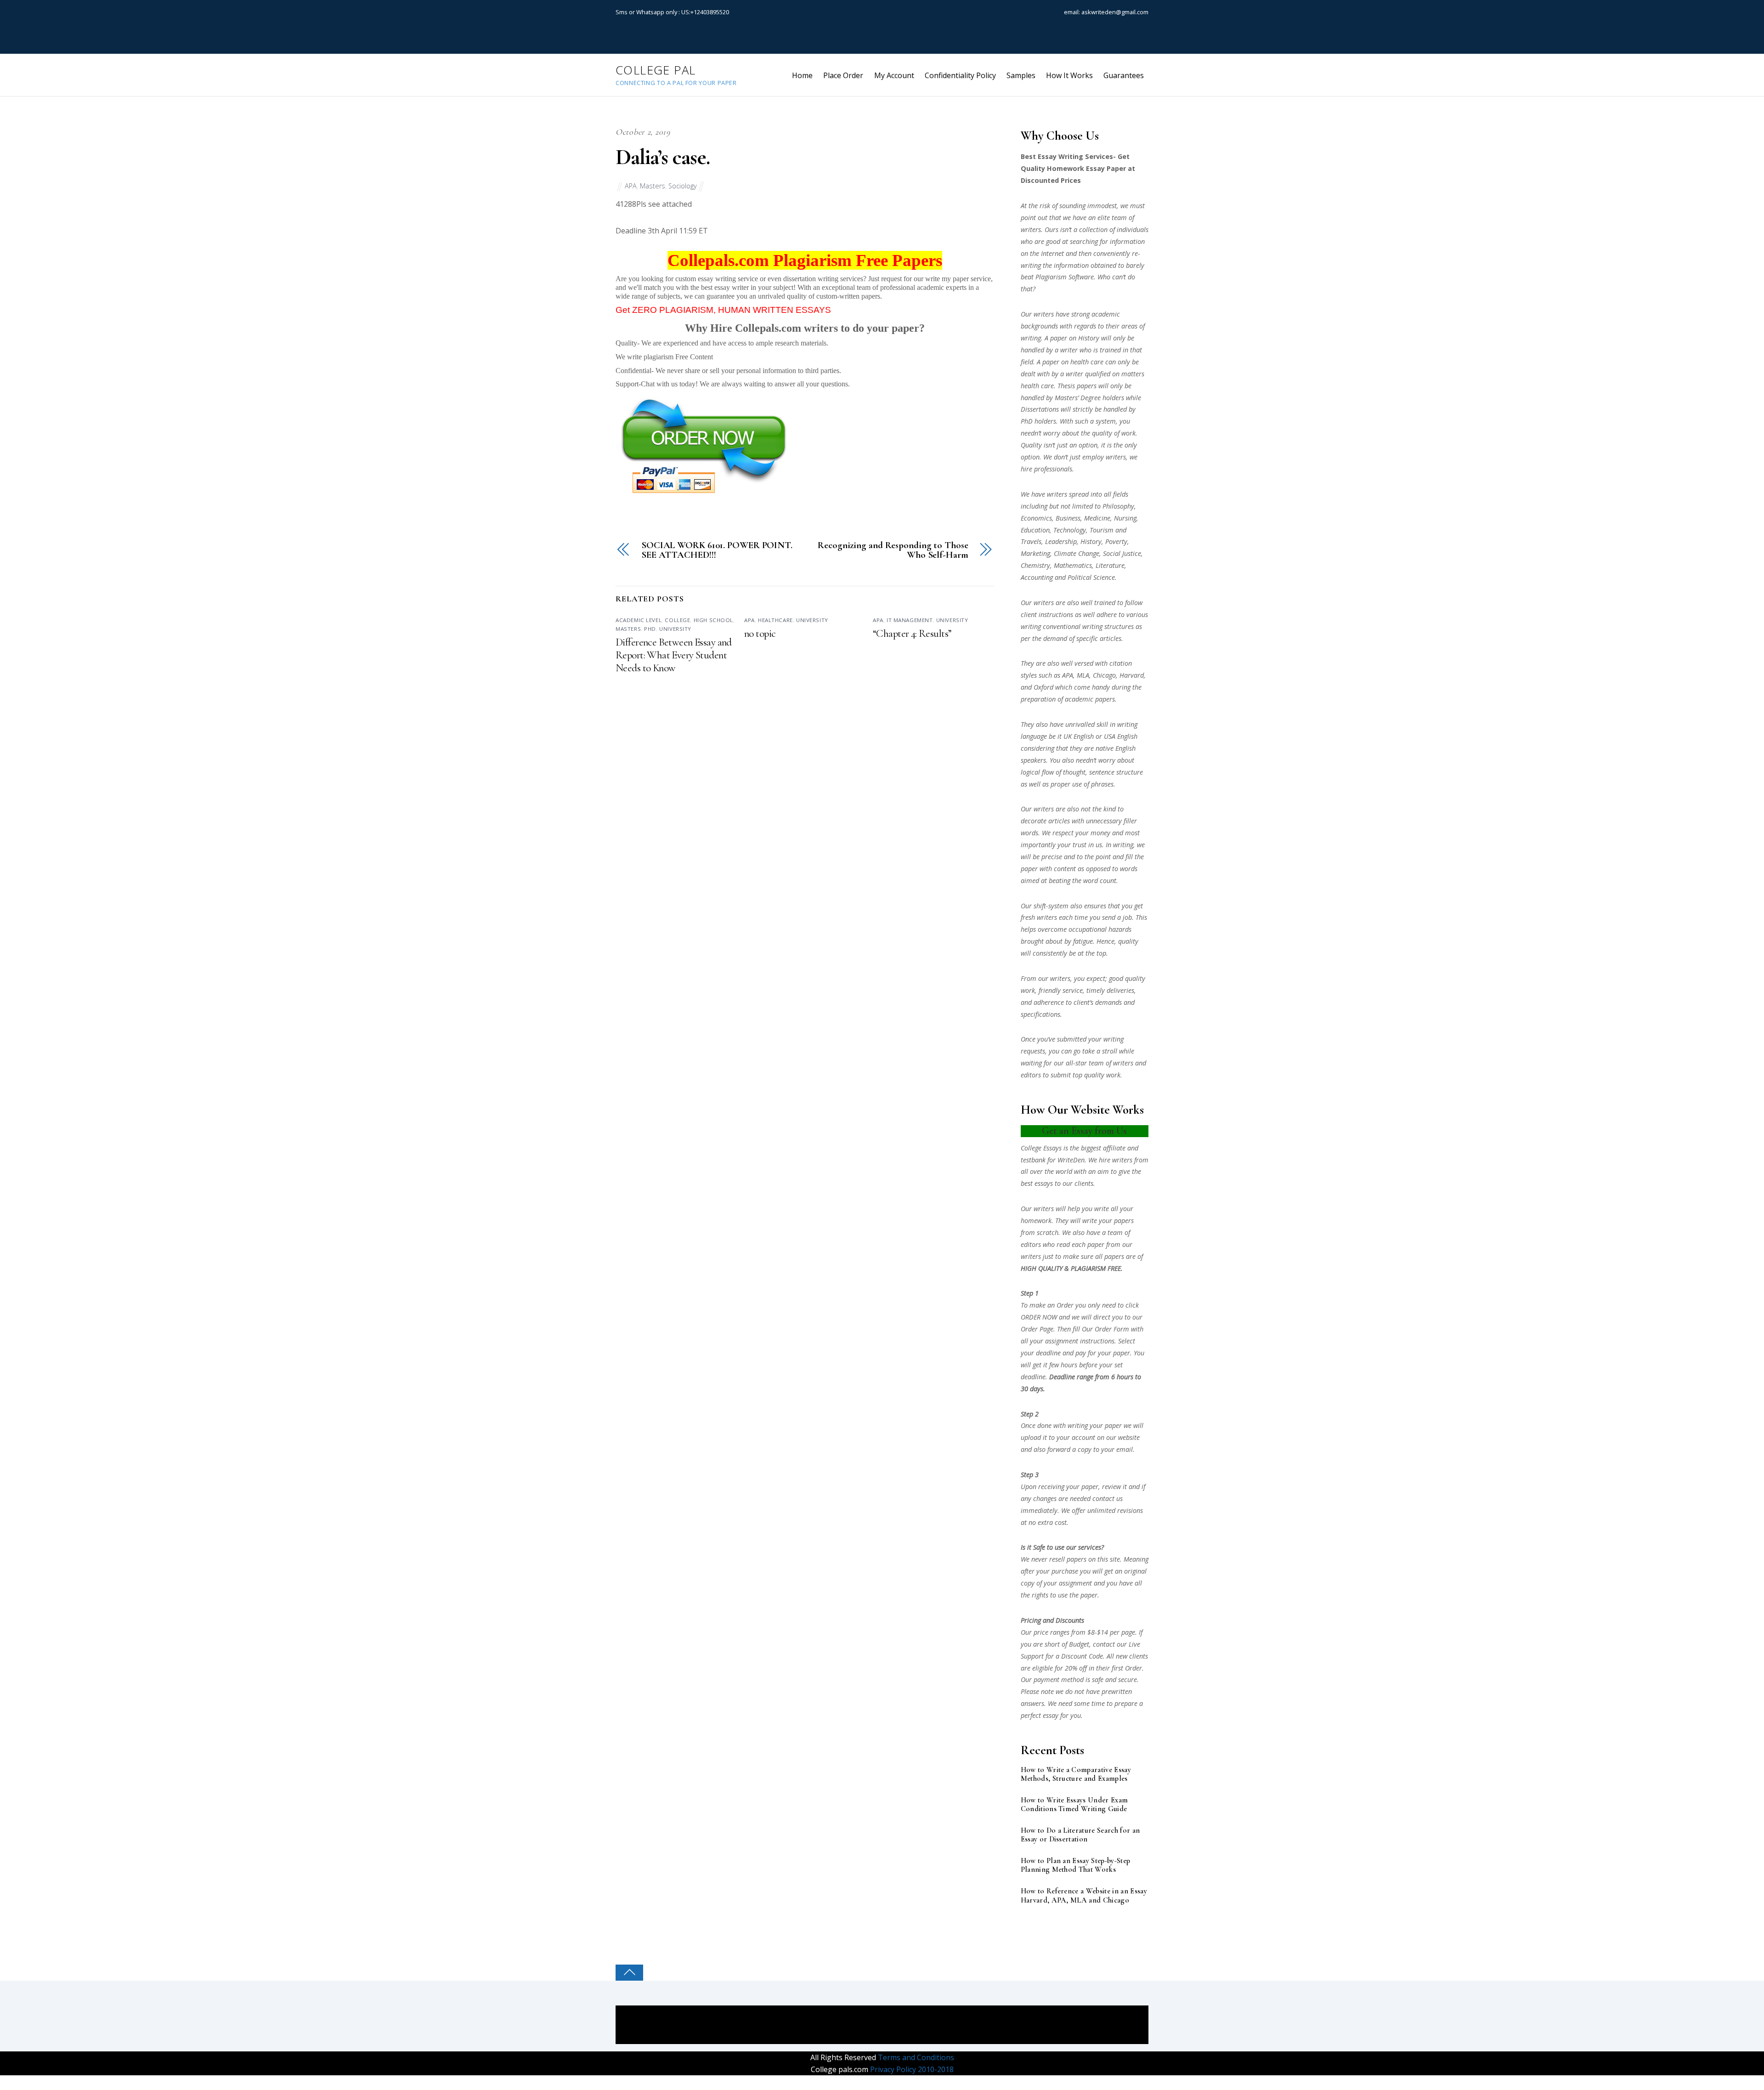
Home (802, 75)
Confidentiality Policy (960, 75)
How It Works (1069, 75)
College (677, 620)
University (675, 629)
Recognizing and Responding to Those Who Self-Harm (893, 550)
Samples (1021, 75)
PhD (650, 629)
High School (713, 620)
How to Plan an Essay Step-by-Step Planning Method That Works (1076, 1865)
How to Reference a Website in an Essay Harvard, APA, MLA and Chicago (1084, 1896)
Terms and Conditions (915, 2057)
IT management (910, 620)
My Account (894, 75)
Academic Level (639, 620)
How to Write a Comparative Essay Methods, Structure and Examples (1076, 1774)
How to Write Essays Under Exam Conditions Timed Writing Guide (1074, 1805)
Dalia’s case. (662, 157)
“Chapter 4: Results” (912, 634)
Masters (653, 186)
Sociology (683, 186)
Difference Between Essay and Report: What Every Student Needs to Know (674, 655)
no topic (760, 634)
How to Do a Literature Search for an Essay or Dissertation (1080, 1835)
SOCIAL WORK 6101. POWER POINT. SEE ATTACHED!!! (717, 550)
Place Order (843, 75)
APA (631, 186)
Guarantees (1124, 75)
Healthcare (775, 620)
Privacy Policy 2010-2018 (911, 2069)
